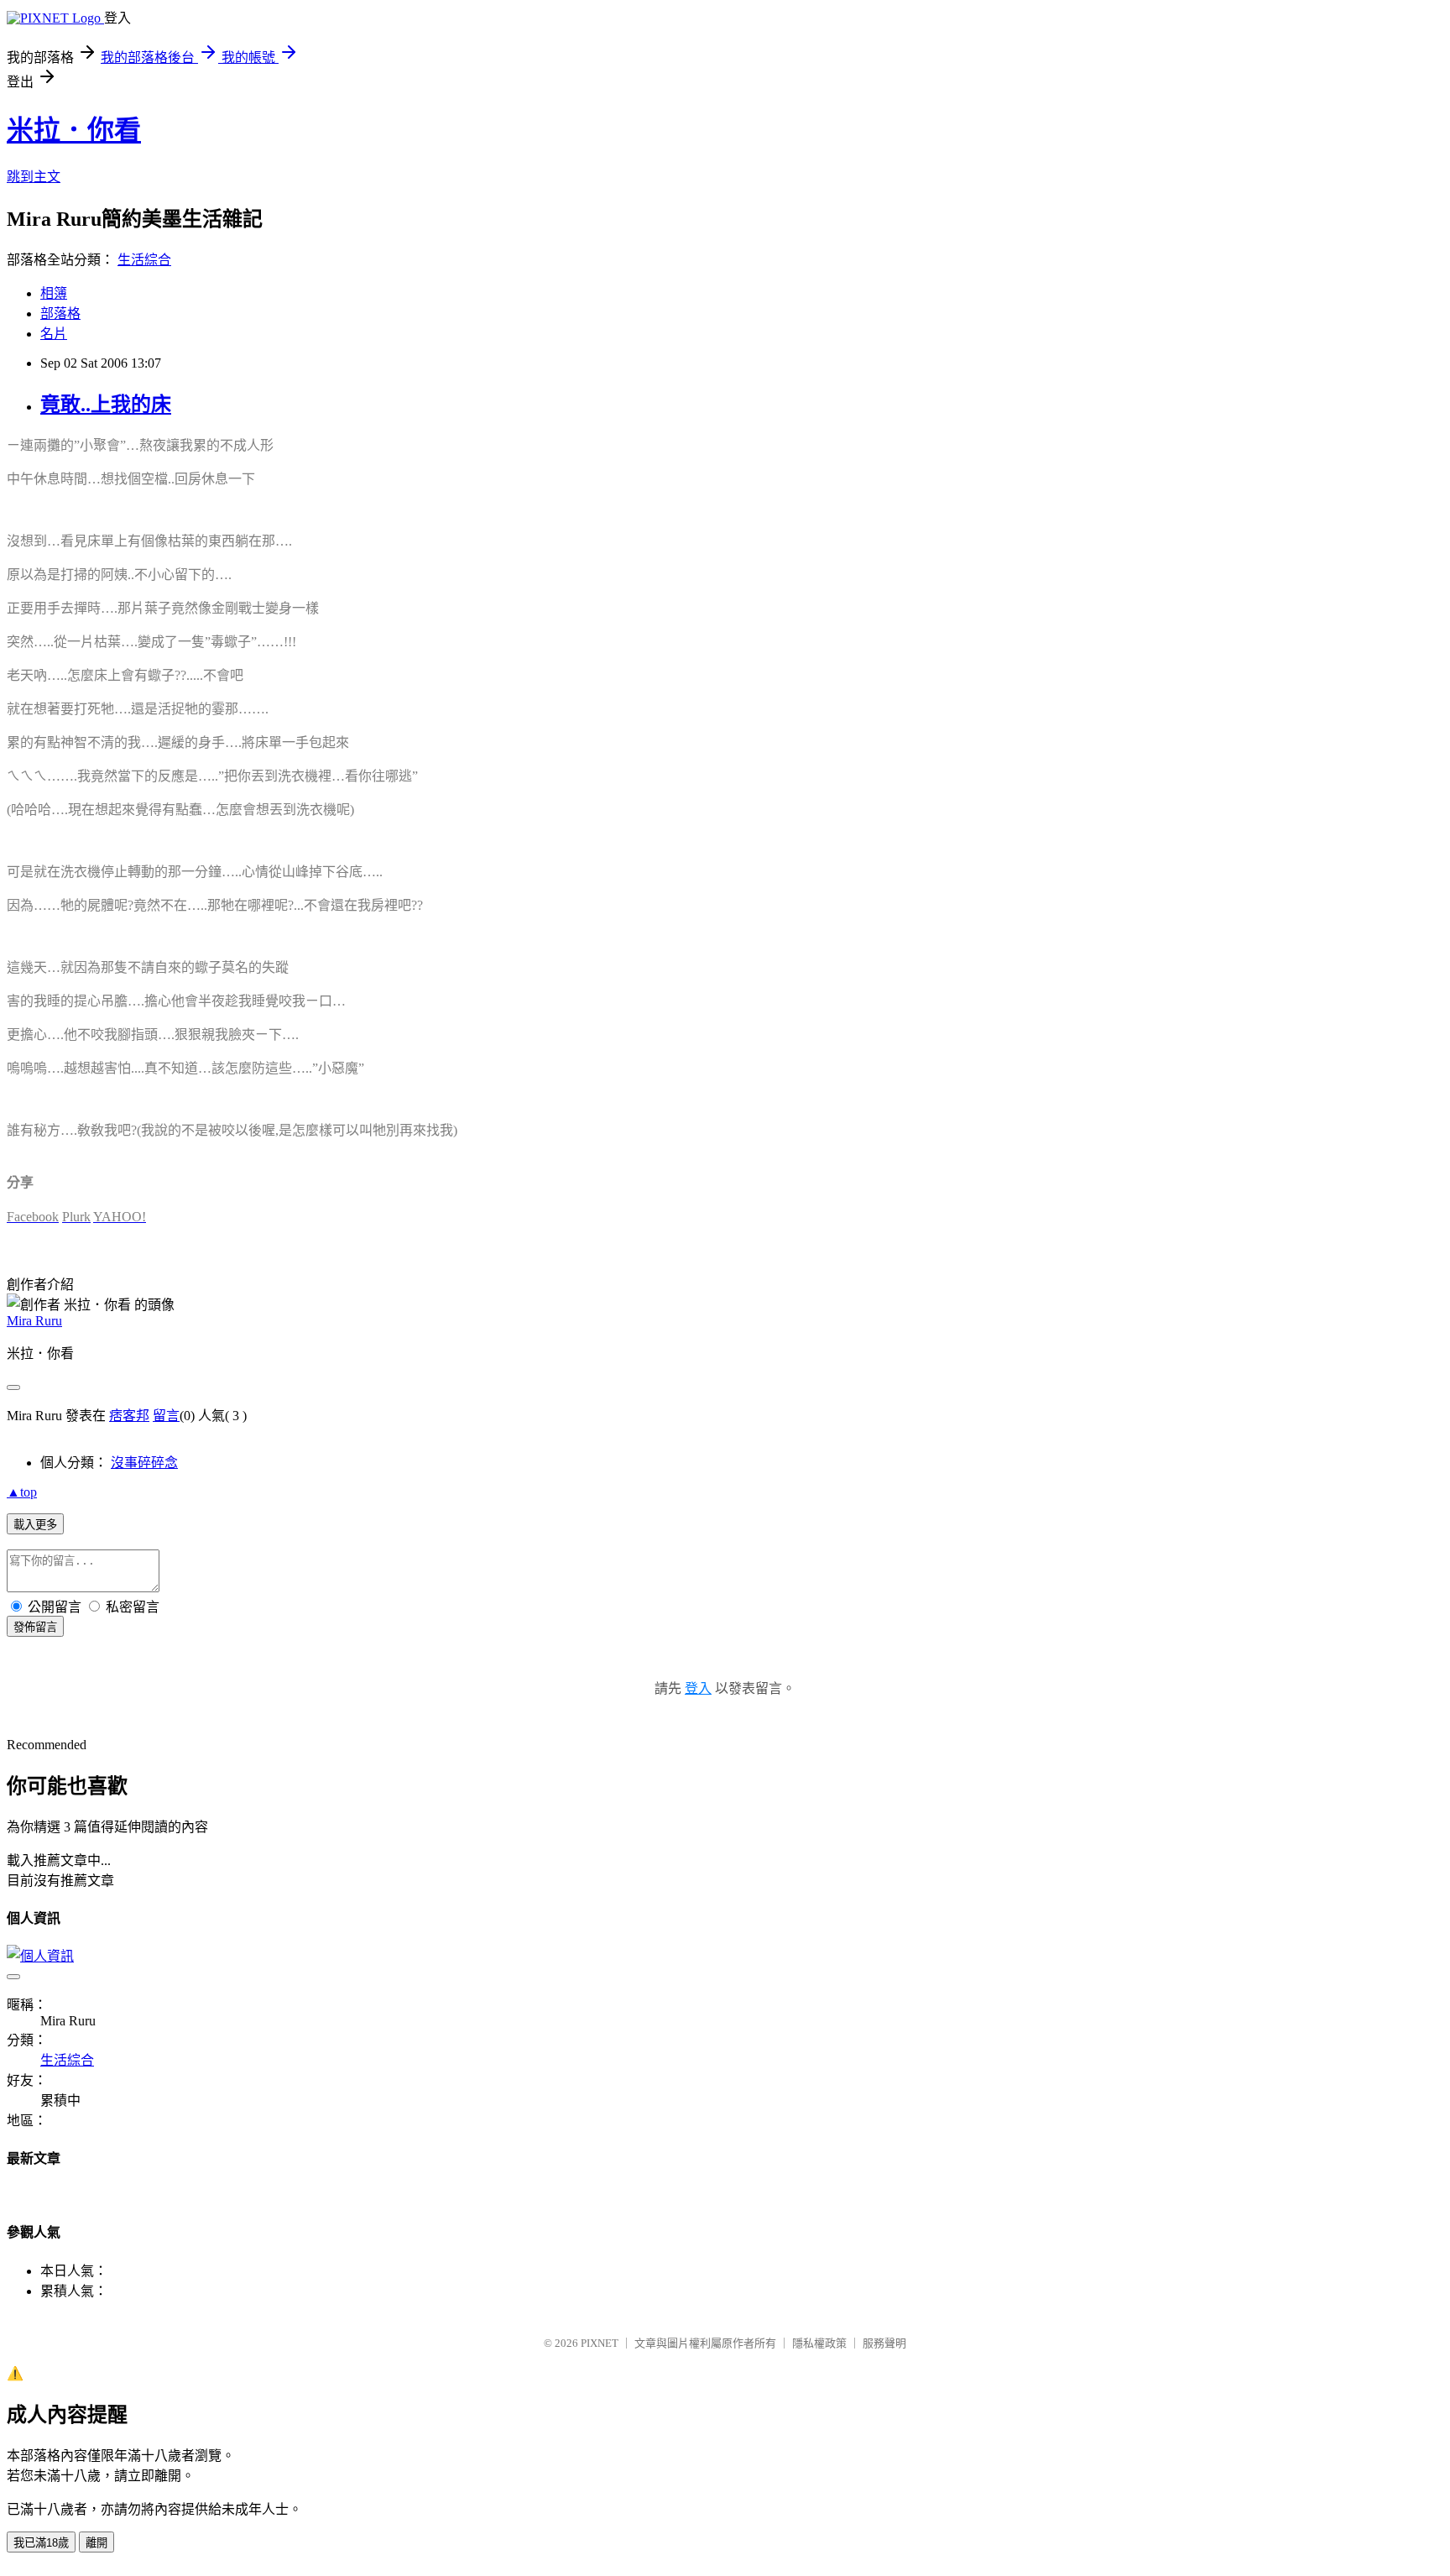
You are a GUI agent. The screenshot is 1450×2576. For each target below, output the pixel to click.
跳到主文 (34, 177)
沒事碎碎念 (144, 1463)
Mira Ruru (34, 1321)
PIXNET (600, 2343)
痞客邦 (129, 1416)
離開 (96, 2543)
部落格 (60, 314)
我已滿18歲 (41, 2543)
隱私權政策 (819, 2343)
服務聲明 (884, 2343)
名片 (54, 334)
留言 (166, 1416)
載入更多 (35, 1525)
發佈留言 (35, 1627)
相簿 (54, 293)
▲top (22, 1492)
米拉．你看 (74, 130)
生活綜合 (144, 260)
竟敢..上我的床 (106, 405)
